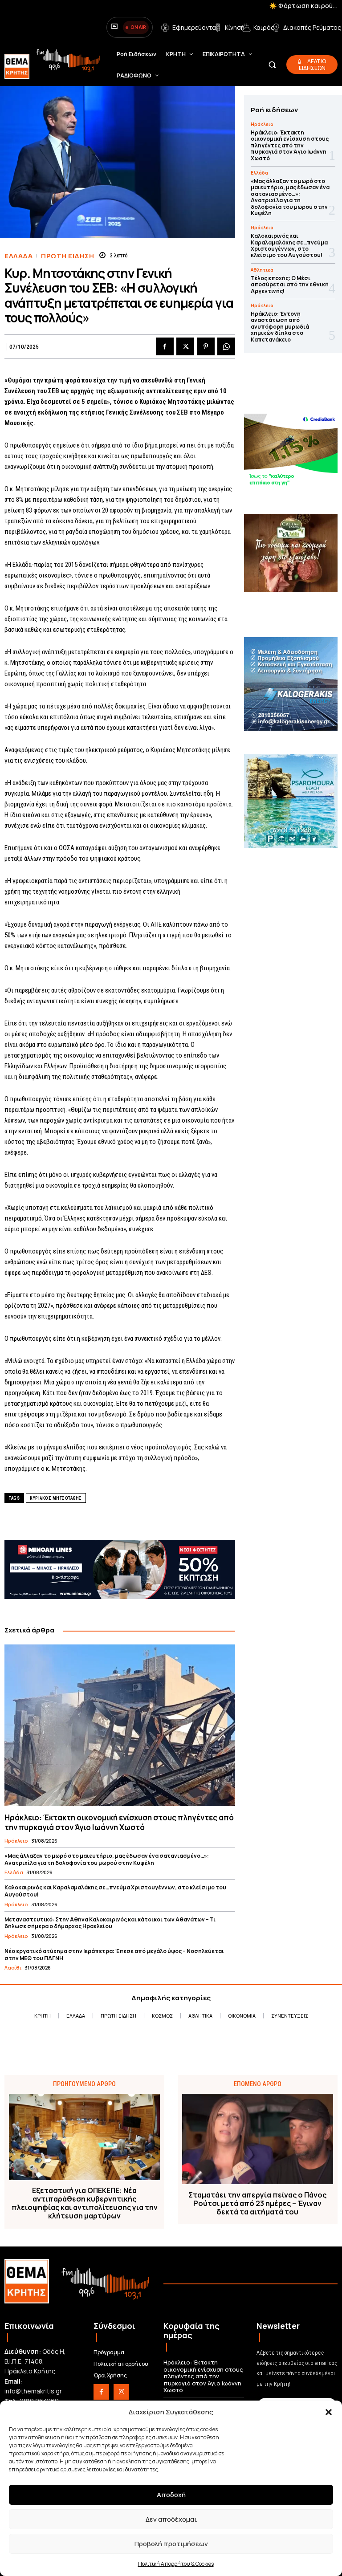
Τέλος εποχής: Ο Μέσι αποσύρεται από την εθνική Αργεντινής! (290, 285)
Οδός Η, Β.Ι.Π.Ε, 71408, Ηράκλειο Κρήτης (35, 2361)
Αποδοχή (171, 2495)
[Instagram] (121, 2392)
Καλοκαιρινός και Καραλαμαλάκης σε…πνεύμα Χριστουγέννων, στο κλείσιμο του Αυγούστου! (115, 1891)
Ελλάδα (18, 256)
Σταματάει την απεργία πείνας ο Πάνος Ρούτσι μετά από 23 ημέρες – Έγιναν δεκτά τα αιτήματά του (257, 2204)
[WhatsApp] (226, 346)
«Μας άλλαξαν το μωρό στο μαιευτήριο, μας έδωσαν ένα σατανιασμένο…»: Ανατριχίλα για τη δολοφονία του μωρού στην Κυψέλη (107, 1859)
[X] (185, 346)
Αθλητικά (262, 270)
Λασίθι (13, 1968)
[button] (329, 2412)
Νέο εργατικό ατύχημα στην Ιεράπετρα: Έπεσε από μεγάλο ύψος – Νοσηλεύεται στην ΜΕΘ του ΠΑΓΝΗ (114, 1955)
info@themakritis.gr (33, 2391)
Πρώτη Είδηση (67, 256)
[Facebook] (165, 346)
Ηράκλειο (16, 1841)
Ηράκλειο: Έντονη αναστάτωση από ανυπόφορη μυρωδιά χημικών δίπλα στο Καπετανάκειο (280, 327)
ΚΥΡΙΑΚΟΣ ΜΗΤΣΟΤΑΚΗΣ (56, 1498)
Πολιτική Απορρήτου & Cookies (176, 2564)
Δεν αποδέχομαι (171, 2519)
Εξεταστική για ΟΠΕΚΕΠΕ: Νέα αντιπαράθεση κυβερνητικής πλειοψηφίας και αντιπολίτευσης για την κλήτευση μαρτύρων (85, 2204)
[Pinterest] (206, 346)
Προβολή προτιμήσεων (171, 2544)
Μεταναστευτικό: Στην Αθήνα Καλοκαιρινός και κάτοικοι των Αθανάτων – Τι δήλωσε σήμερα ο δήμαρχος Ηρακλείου (110, 1923)
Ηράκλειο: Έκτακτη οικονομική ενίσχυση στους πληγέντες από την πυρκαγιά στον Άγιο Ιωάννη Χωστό (119, 1822)
